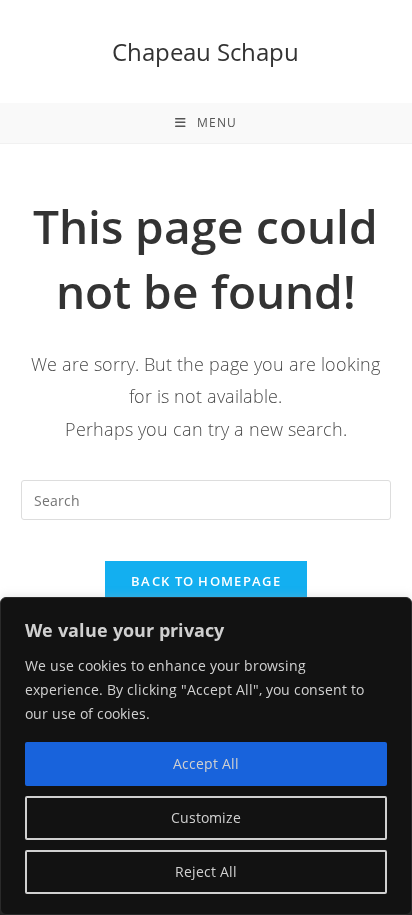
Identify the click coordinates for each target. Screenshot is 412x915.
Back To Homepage (206, 581)
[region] (206, 756)
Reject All (206, 871)
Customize (206, 817)
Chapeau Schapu (205, 51)
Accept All (206, 763)
